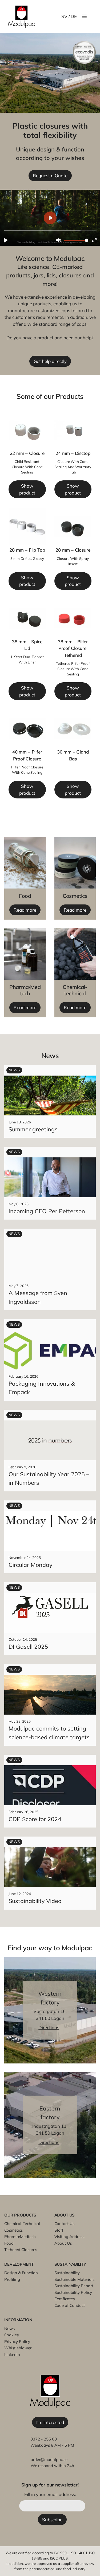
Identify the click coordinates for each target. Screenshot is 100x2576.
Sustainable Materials (74, 2279)
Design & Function (21, 2273)
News (9, 2328)
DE (74, 16)
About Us (63, 2243)
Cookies (11, 2335)
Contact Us (64, 2224)
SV (64, 16)
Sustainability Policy (73, 2292)
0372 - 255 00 (44, 2439)
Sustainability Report (74, 2286)
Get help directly (50, 361)
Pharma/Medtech (20, 2237)
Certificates (65, 2299)
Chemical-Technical (22, 2224)
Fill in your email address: (50, 2494)
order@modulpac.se (49, 2459)
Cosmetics (13, 2230)
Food (9, 2243)
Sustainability (67, 2273)
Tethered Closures (21, 2250)
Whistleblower (18, 2348)
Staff (59, 2230)
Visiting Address (69, 2237)
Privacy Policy (17, 2342)
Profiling (12, 2279)
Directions (49, 2027)
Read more (25, 910)
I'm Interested (50, 2422)
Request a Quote (50, 175)
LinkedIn (12, 2355)
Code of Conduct (70, 2305)
